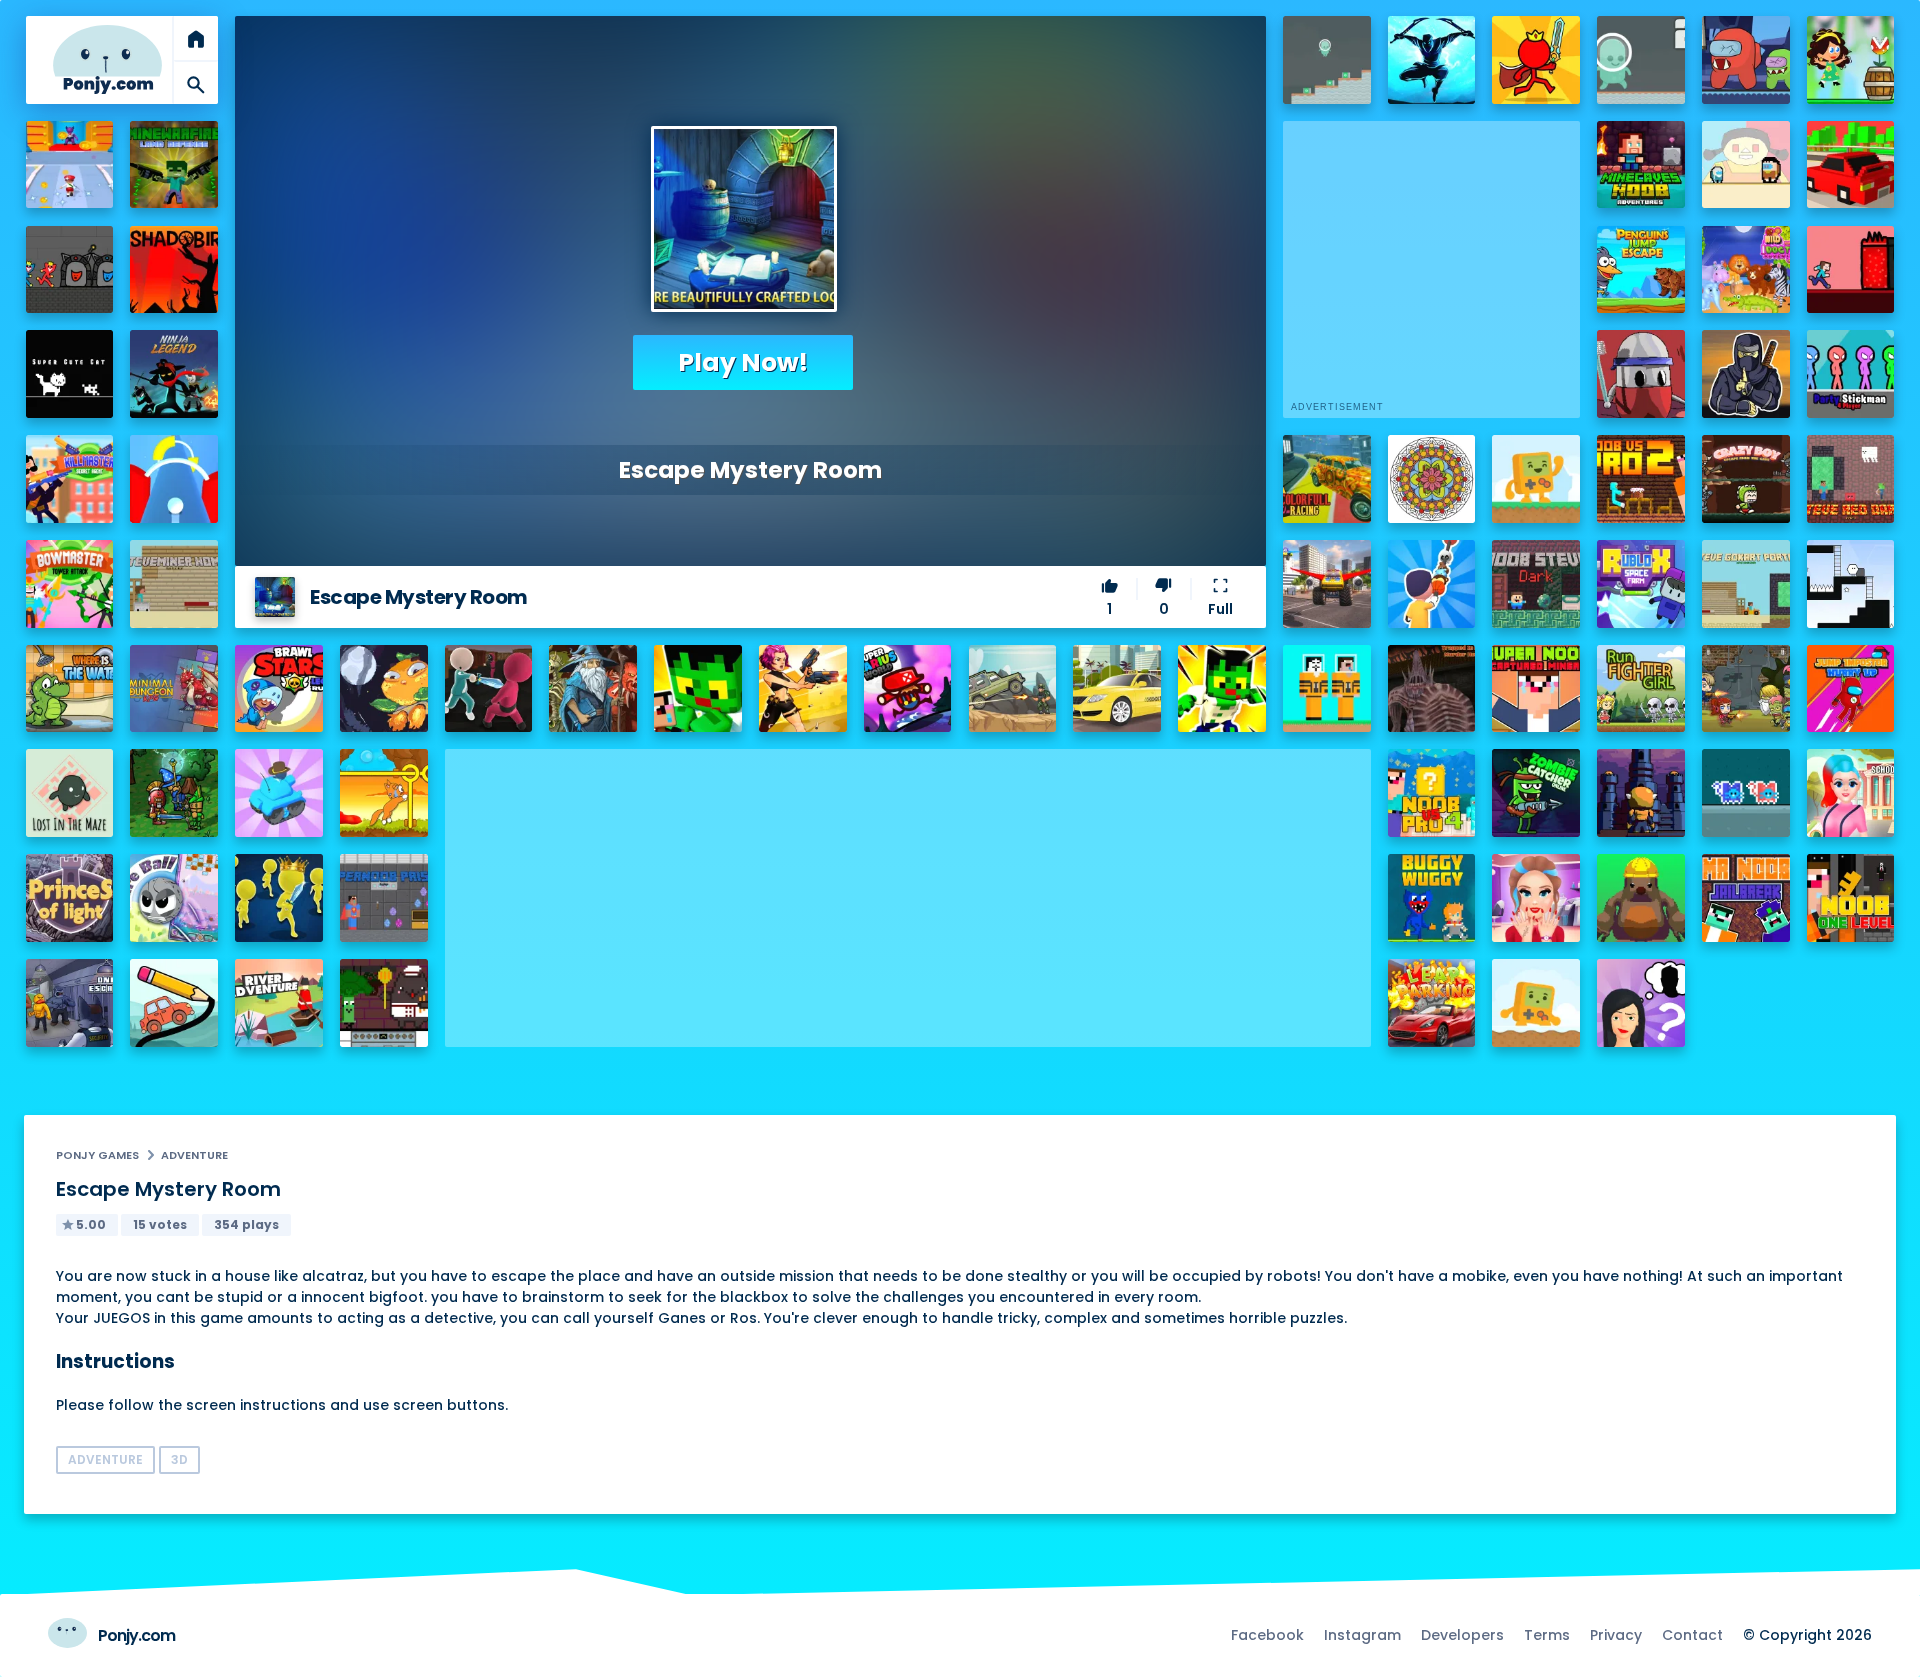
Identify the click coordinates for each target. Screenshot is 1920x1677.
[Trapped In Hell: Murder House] (1432, 689)
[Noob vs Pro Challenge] (698, 689)
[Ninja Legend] (174, 374)
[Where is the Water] (70, 689)
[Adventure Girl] (1851, 60)
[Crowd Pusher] (279, 898)
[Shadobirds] (174, 270)
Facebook (1267, 1635)
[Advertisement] (908, 889)
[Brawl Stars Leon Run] (279, 689)
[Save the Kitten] (384, 793)
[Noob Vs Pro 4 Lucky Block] (1432, 793)
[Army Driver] (1013, 689)
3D (179, 1459)
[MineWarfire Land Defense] (174, 165)
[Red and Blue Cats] (1746, 793)
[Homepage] (108, 59)
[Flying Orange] (384, 689)
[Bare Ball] (174, 898)
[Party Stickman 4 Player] (1851, 374)
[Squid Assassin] (489, 689)
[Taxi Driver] (1117, 689)
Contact (1692, 1635)
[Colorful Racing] (1327, 479)
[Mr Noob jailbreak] (1746, 898)
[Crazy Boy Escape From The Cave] (1746, 479)
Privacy (1616, 1635)
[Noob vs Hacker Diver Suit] (1327, 689)
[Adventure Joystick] (1536, 479)
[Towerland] (1641, 793)
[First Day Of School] (1851, 793)
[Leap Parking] (1432, 1003)
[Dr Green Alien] (1327, 60)
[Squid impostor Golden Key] (1746, 165)
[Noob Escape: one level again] (1851, 898)
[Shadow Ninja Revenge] (1432, 60)
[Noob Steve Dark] (1536, 584)
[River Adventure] (279, 1003)
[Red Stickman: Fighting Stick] (1536, 60)
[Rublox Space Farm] (1641, 584)
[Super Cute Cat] (70, 374)
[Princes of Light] (70, 898)
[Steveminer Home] (174, 584)
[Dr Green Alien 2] (1641, 60)
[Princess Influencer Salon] (1536, 898)
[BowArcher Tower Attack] (70, 584)
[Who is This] (1641, 1003)
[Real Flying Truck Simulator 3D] (1327, 584)
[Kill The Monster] (70, 165)
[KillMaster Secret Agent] (70, 479)
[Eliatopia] (174, 793)
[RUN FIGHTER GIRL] (1641, 689)
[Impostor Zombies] (1746, 60)
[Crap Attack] (1641, 374)
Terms (1547, 1635)
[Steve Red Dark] (1851, 479)
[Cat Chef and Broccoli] (384, 1003)
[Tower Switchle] (174, 479)
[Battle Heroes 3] (593, 689)
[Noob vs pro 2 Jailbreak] (1641, 479)
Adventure (194, 1155)
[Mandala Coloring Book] (1432, 479)
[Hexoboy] (1851, 584)
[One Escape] (70, 1003)
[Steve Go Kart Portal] (1746, 584)
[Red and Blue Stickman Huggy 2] (70, 270)
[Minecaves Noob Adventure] (1641, 165)
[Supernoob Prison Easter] (384, 898)
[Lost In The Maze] (70, 793)
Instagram (1362, 1635)
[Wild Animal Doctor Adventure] (1746, 270)
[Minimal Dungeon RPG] (174, 689)
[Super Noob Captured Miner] (1536, 689)
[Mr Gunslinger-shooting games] (803, 689)
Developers (1462, 1635)
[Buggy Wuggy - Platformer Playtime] (1432, 898)
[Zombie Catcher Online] (1536, 793)
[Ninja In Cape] (1746, 374)
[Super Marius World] (908, 689)
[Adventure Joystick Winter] (1536, 1003)
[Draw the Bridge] (174, 1003)
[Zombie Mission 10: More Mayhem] (1746, 689)
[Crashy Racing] (1851, 165)
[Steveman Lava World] (1851, 270)
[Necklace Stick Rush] (1432, 584)
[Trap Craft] (1222, 689)
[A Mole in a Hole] (1641, 898)
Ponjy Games (97, 1155)
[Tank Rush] (279, 793)
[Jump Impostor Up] (1851, 689)
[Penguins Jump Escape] (1641, 270)
